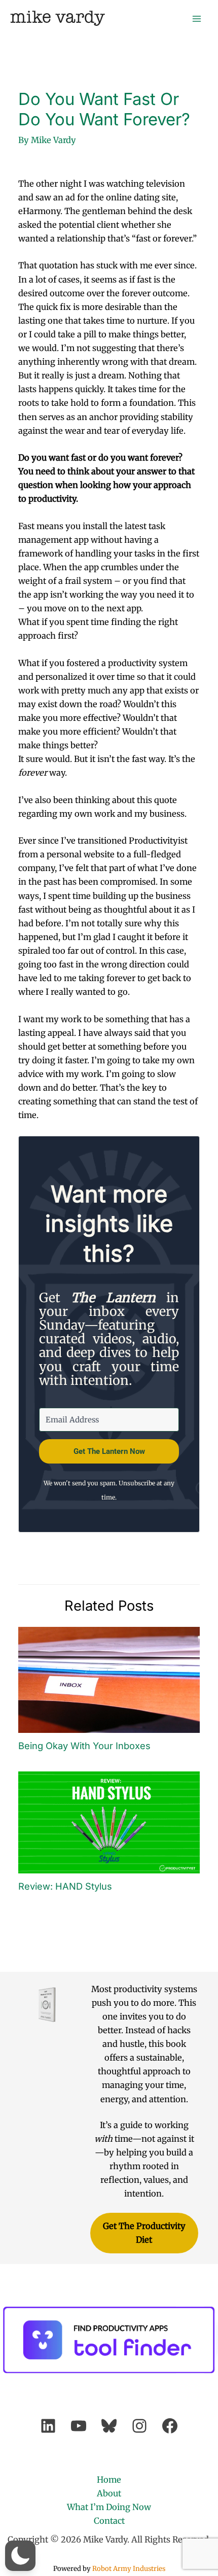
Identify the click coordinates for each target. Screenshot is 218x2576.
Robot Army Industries (129, 2569)
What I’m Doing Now (109, 2507)
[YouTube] (79, 2426)
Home (109, 2480)
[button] (20, 2556)
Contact (109, 2521)
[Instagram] (139, 2426)
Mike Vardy (58, 18)
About (109, 2493)
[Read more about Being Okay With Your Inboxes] (109, 1679)
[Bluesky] (109, 2426)
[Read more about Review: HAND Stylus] (109, 1822)
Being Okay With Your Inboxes (84, 1746)
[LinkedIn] (48, 2426)
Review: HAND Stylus (65, 1886)
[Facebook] (170, 2426)
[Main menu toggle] (196, 19)
